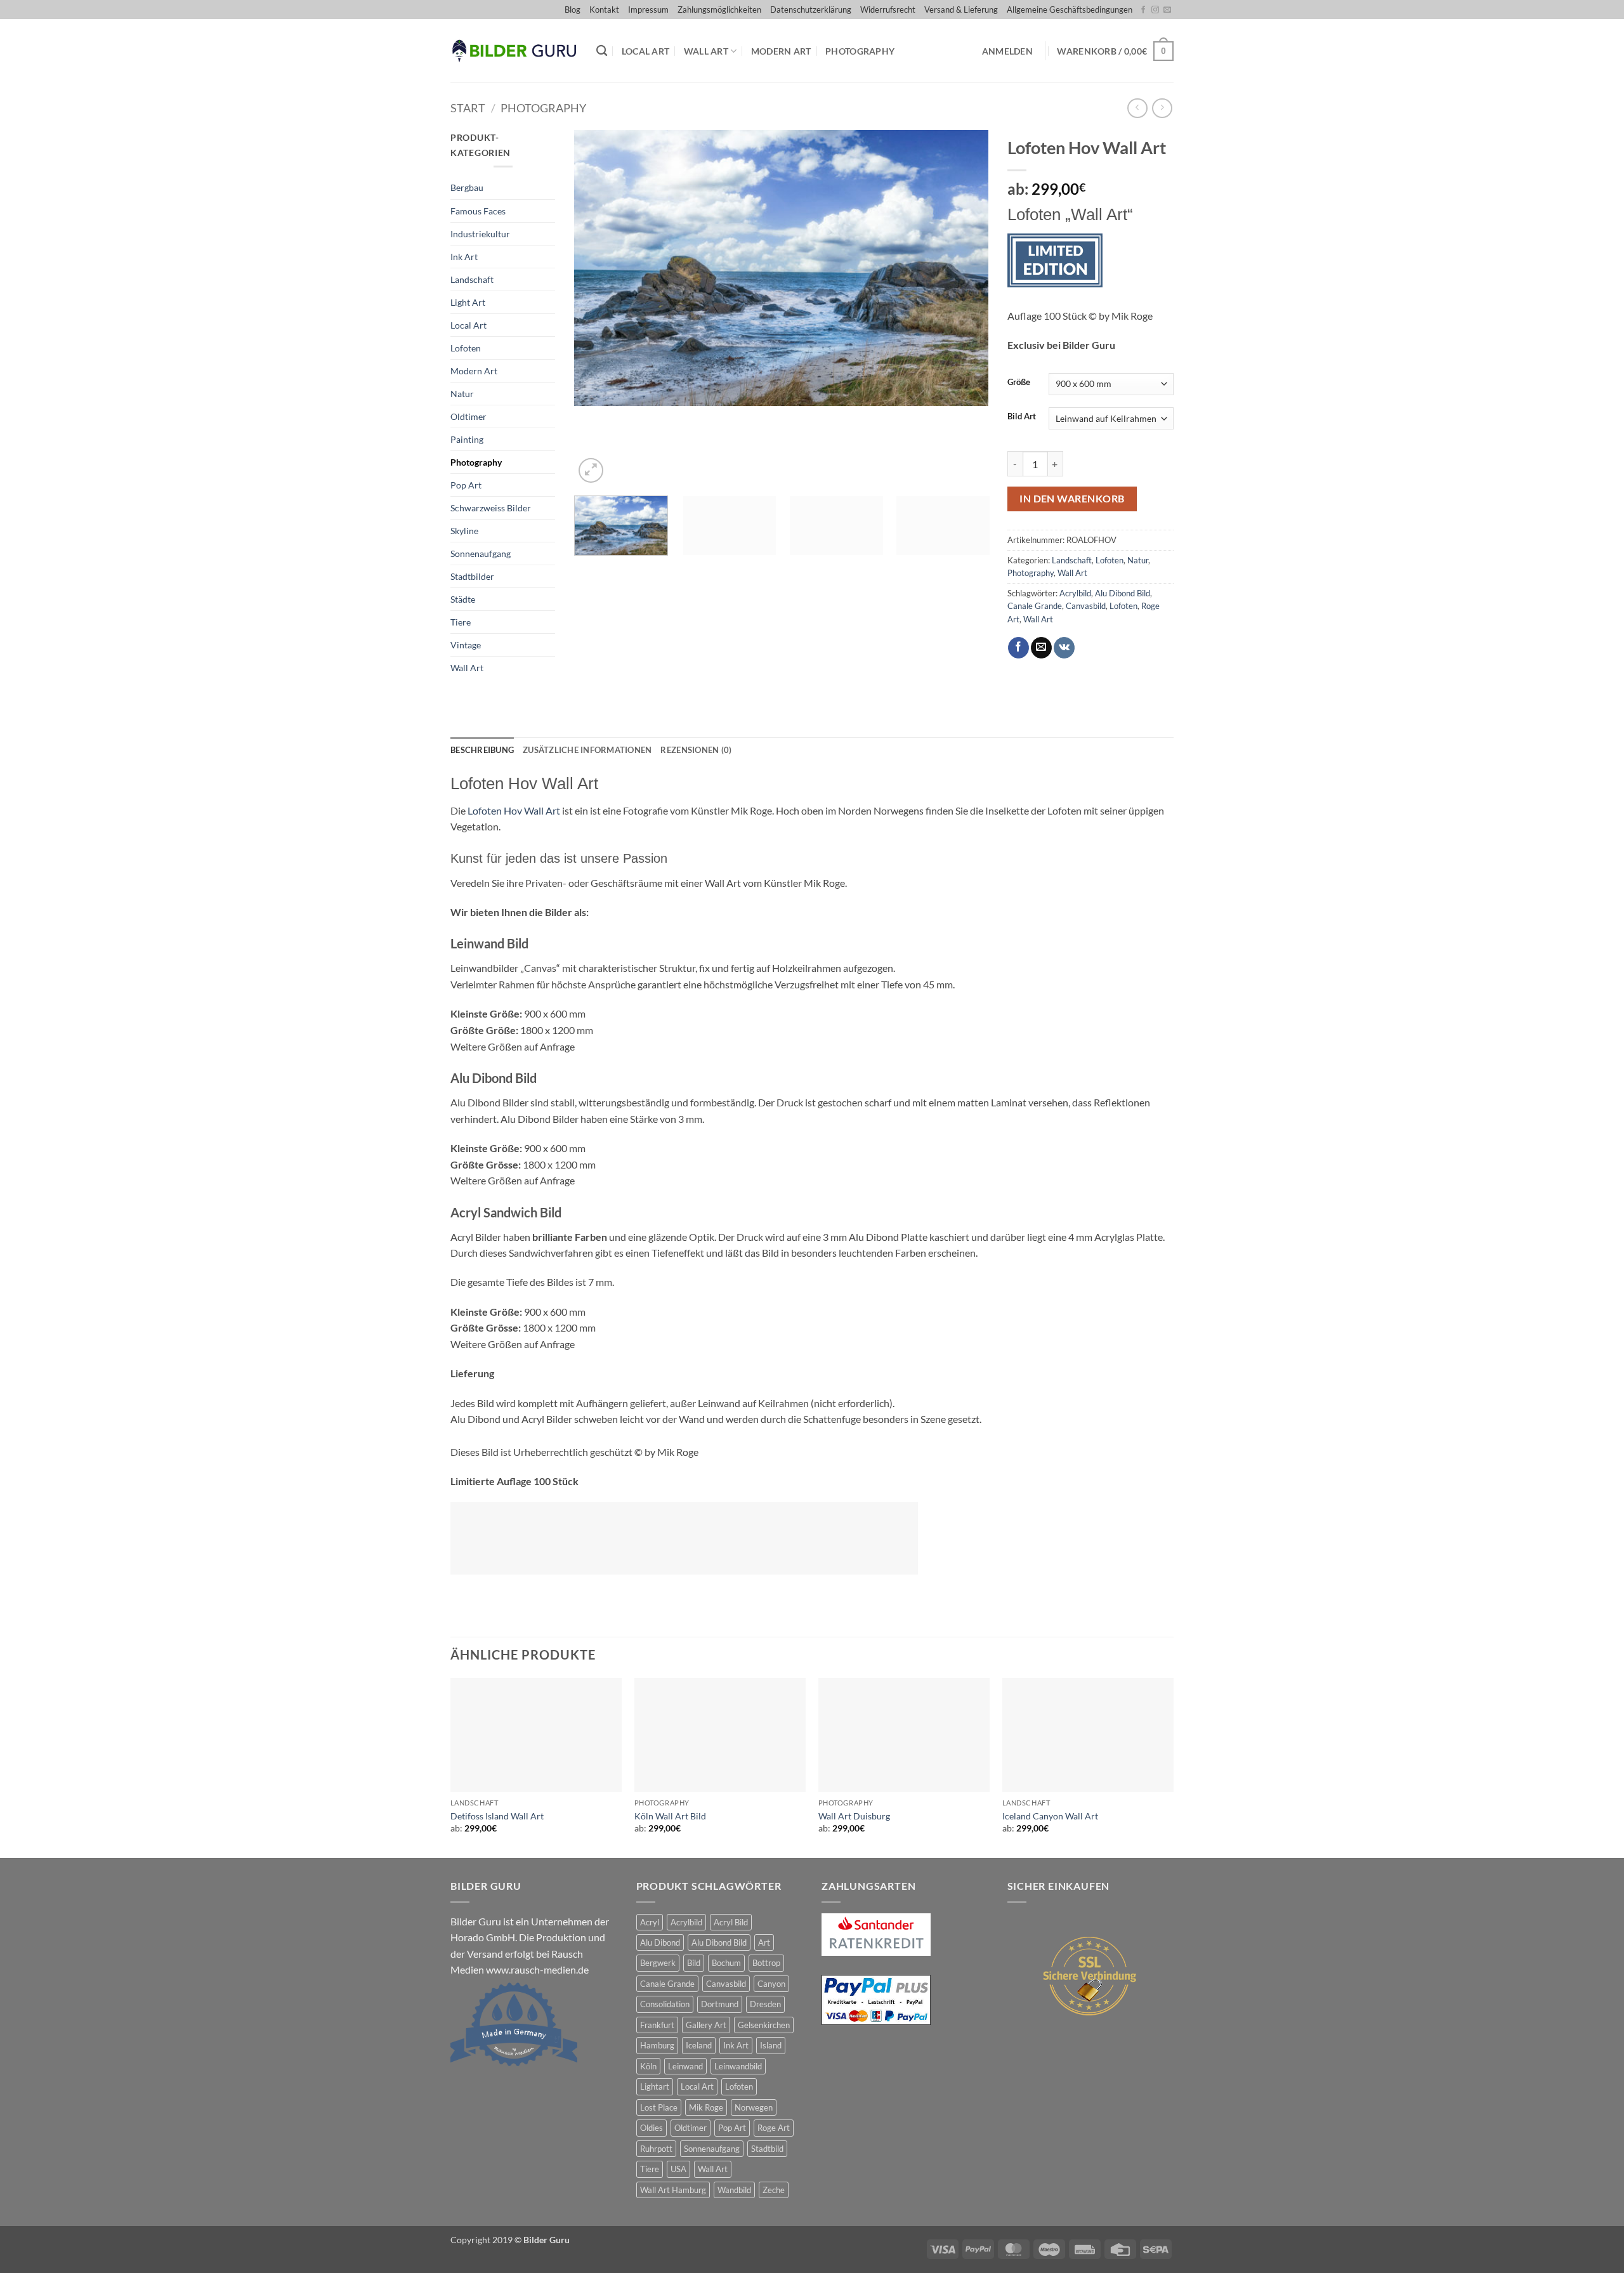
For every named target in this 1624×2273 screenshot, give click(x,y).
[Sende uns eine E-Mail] (1167, 10)
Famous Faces (478, 211)
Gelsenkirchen (764, 2025)
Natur (462, 394)
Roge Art (774, 2128)
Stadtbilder (472, 576)
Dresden (765, 2004)
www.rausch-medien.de (537, 1969)
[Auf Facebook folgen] (1143, 10)
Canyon (771, 1984)
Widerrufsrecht (888, 10)
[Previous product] (1162, 108)
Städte (463, 599)
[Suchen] (602, 51)
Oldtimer (468, 416)
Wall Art (706, 51)
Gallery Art (706, 2025)
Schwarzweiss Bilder (491, 508)
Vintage (466, 645)
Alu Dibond (660, 1942)
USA (678, 2169)
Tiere (461, 622)
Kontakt (604, 10)
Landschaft (472, 279)
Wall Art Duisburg (854, 1816)
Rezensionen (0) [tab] (696, 750)
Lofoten (466, 348)
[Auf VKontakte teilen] (1064, 648)
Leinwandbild (738, 2066)
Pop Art (466, 485)
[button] (1007, 51)
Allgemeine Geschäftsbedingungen (1070, 10)
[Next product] (1137, 108)
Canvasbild (1086, 606)
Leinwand (685, 2066)
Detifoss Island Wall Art (497, 1816)
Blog (573, 10)
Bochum (726, 1963)
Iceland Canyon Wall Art (1050, 1816)
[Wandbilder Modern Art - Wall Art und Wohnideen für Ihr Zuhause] (514, 51)
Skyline (464, 531)
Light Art (468, 302)
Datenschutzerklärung (811, 10)
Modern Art (781, 51)
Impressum (648, 10)
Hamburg (657, 2045)
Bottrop (766, 1963)
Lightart (655, 2086)
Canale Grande (1035, 606)
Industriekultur (480, 234)
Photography (860, 51)
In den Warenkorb (1072, 499)
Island (771, 2045)
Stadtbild (767, 2149)
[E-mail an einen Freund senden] (1041, 648)
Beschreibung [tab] (482, 750)
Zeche (774, 2190)
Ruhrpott (656, 2149)
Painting (467, 439)
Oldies (652, 2128)
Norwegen (754, 2107)
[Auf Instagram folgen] (1155, 10)
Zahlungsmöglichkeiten (719, 10)
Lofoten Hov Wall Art (514, 810)
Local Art (646, 51)
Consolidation (665, 2004)
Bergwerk (658, 1963)
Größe (1019, 383)
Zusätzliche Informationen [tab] (587, 750)
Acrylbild (1075, 593)
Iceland (699, 2045)
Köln (648, 2066)
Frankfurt (657, 2025)
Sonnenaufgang (481, 554)
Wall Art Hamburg (673, 2190)
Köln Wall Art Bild (670, 1816)
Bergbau (467, 187)
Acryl (650, 1922)
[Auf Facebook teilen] (1018, 648)
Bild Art (1022, 417)
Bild (694, 1963)
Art (764, 1942)
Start (468, 108)
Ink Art (464, 257)
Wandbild (734, 2190)
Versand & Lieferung (961, 10)
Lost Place (659, 2107)
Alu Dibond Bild (1123, 593)
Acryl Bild (731, 1922)
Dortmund (720, 2004)
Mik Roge (706, 2107)
